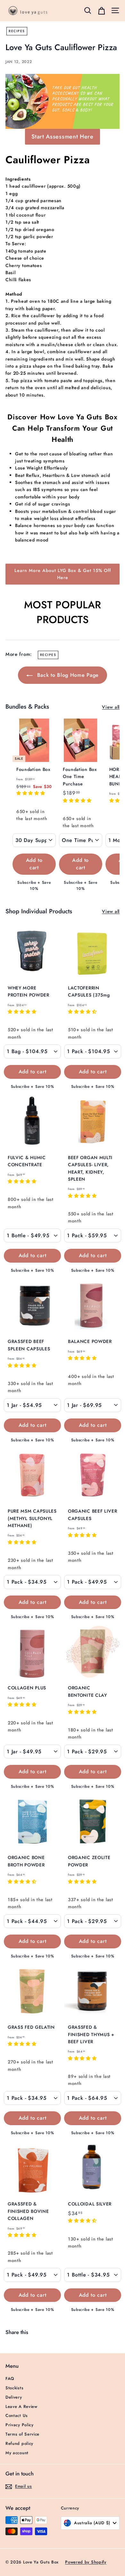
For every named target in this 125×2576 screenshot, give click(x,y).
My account (17, 2453)
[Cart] (101, 10)
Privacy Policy (20, 2425)
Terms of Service (22, 2434)
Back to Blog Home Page (67, 675)
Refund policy (19, 2443)
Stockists (14, 2388)
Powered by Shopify (86, 2562)
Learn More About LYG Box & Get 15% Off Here (63, 574)
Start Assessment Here (63, 137)
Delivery (14, 2397)
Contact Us (17, 2415)
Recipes (17, 31)
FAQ (10, 2379)
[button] (31, 793)
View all (111, 707)
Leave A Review (21, 2406)
